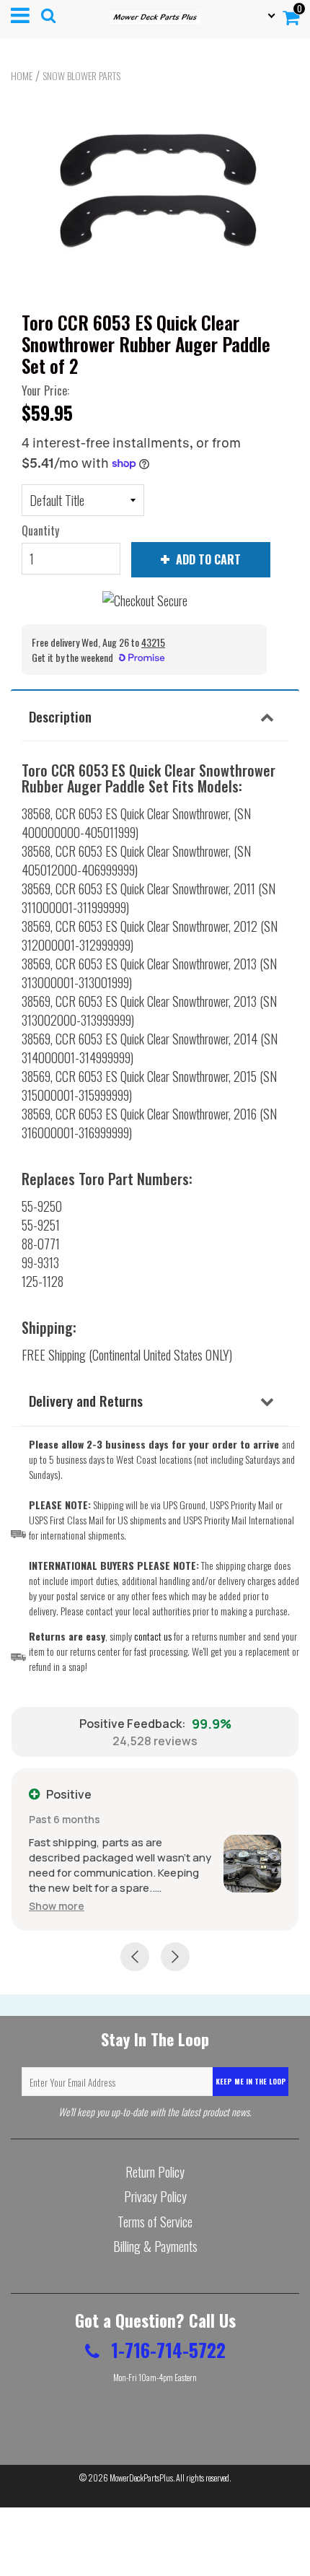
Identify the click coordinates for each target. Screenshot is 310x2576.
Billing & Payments (155, 2246)
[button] (57, 1906)
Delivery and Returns (86, 1400)
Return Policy (155, 2172)
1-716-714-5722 (166, 2350)
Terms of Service (155, 2222)
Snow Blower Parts (81, 76)
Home (22, 76)
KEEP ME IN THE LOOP (251, 2081)
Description (60, 716)
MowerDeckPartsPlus (141, 2477)
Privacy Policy (155, 2196)
